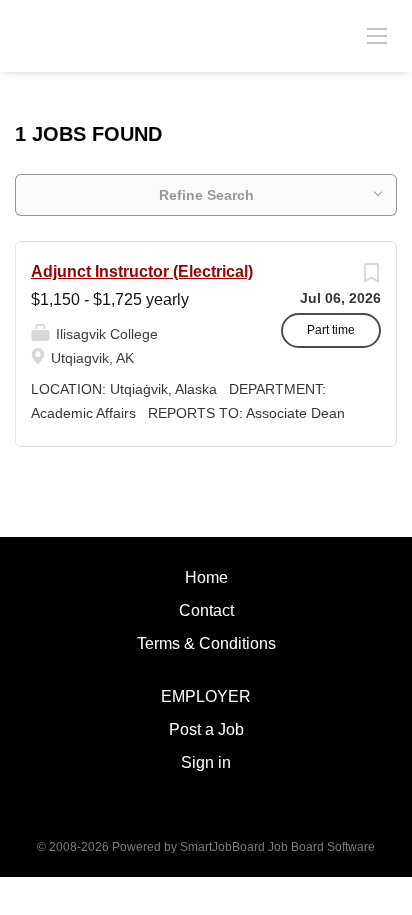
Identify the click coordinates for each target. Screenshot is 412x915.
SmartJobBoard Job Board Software (277, 847)
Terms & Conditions (206, 643)
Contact (206, 610)
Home (206, 577)
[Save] (371, 278)
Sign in (206, 762)
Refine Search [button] (206, 195)
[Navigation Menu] (377, 35)
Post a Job (206, 729)
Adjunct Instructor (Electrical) (142, 271)
